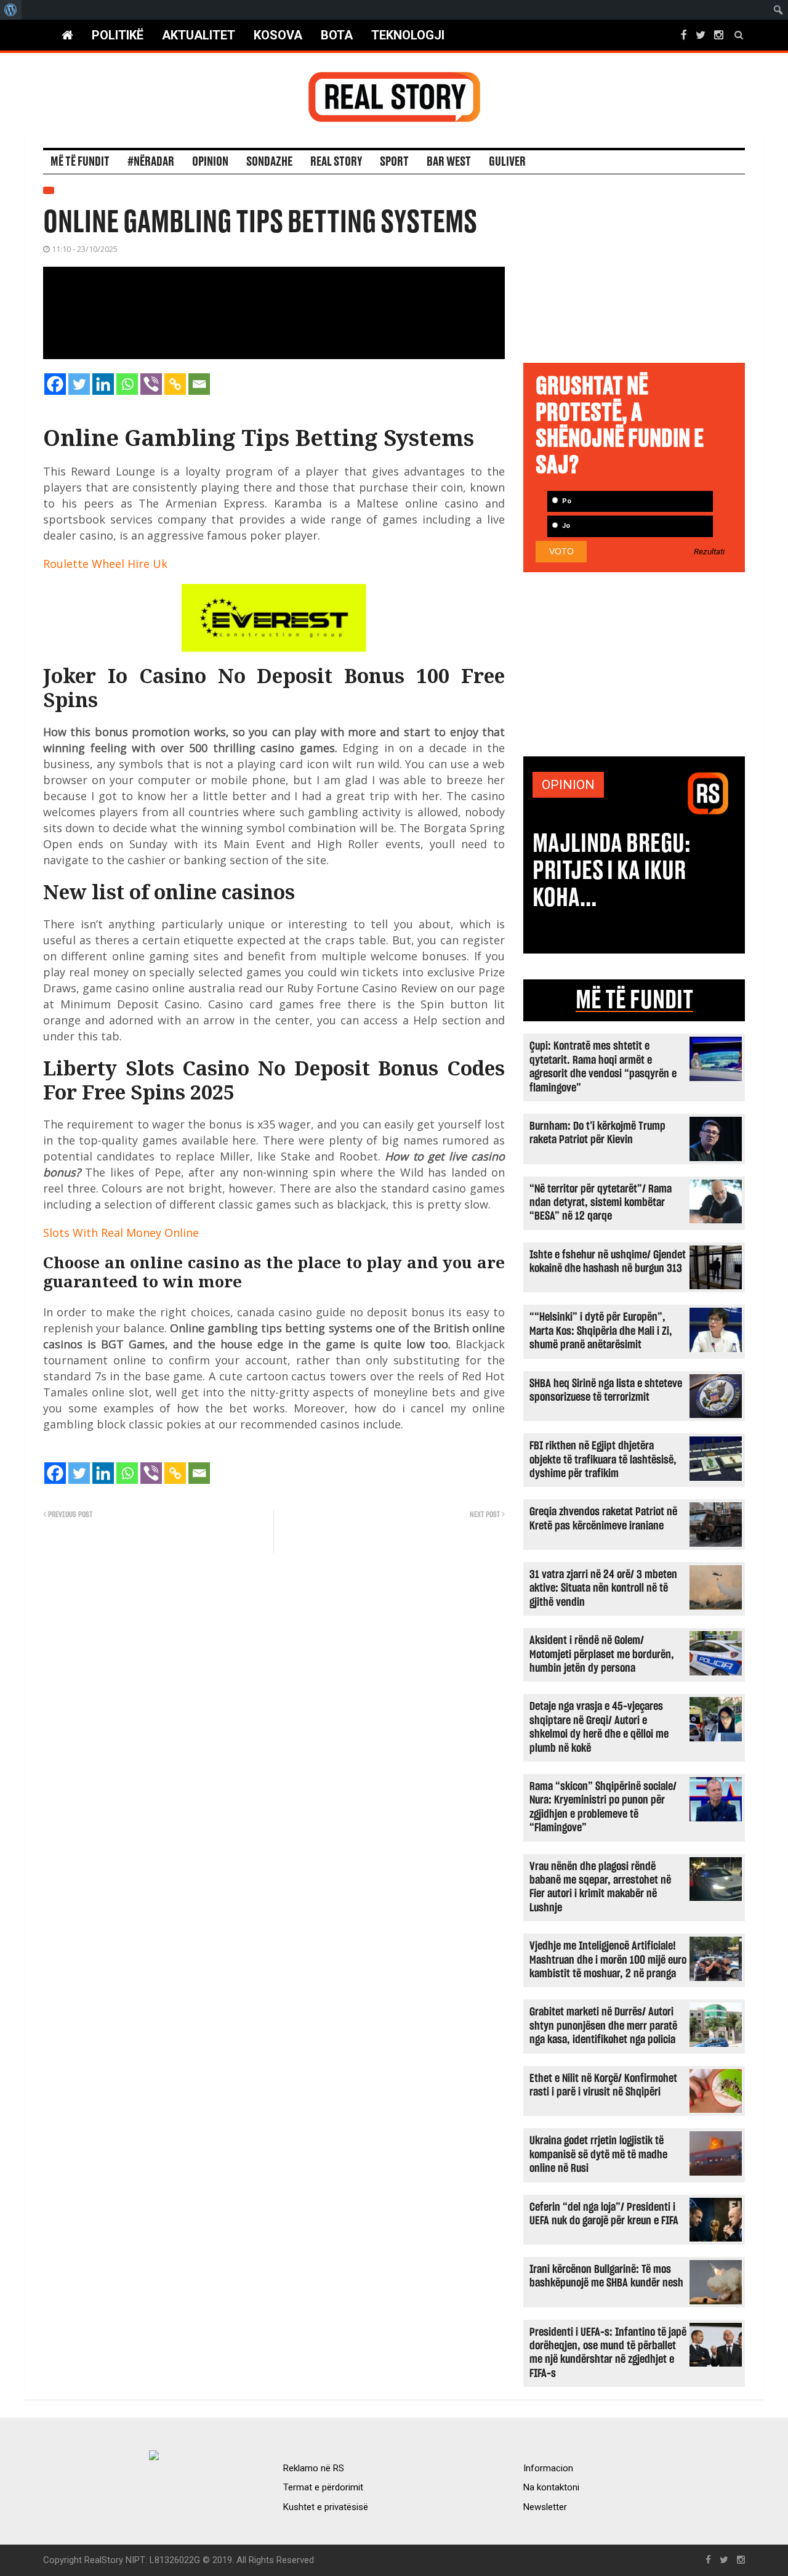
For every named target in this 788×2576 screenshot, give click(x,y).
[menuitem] (11, 10)
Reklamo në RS (314, 2468)
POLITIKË (118, 35)
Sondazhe (269, 162)
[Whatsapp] (127, 384)
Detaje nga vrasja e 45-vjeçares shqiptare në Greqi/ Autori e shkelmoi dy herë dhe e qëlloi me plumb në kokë (599, 1727)
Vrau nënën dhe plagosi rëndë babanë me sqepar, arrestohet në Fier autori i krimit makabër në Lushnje (600, 1887)
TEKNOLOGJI (408, 35)
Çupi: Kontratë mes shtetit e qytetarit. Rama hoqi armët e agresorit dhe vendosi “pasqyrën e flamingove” (603, 1067)
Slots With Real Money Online (121, 1233)
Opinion (210, 162)
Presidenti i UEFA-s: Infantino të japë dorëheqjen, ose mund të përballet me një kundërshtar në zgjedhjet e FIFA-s (608, 2353)
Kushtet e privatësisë (326, 2507)
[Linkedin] (103, 384)
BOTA (337, 35)
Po (566, 501)
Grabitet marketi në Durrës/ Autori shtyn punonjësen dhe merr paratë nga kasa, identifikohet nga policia (603, 2026)
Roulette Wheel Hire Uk (105, 564)
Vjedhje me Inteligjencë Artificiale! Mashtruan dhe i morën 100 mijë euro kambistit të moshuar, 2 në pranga (608, 1960)
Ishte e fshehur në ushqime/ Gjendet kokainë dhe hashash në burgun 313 (608, 1262)
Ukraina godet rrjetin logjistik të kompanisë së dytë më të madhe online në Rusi (598, 2155)
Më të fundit (80, 162)
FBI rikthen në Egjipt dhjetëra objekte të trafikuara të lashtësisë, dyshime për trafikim (603, 1460)
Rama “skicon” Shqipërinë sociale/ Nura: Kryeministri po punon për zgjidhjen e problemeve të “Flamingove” (603, 1807)
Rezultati (709, 552)
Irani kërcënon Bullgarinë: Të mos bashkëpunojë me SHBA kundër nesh (606, 2276)
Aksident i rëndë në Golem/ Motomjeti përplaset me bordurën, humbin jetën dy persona (602, 1655)
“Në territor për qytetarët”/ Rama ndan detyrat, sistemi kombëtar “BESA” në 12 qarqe (601, 1203)
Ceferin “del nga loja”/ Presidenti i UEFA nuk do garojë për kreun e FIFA (604, 2214)
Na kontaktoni (551, 2487)
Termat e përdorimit (323, 2487)
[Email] (199, 384)
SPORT (394, 162)
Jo (565, 526)
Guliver (507, 162)
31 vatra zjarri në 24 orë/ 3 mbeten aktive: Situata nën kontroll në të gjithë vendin (603, 1589)
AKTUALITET (199, 35)
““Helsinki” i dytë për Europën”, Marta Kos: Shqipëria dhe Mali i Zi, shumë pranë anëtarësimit (601, 1331)
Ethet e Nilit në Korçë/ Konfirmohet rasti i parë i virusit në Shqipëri (603, 2085)
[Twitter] (79, 384)
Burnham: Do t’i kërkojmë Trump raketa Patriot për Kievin (597, 1133)
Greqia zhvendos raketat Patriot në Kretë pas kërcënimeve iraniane (603, 1519)
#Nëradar (151, 162)
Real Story (336, 162)
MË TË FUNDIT (634, 1000)
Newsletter (545, 2507)
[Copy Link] (175, 384)
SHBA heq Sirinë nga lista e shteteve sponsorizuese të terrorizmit (606, 1391)
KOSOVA (278, 35)
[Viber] (151, 384)
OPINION (568, 785)
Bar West (449, 162)
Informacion (548, 2468)
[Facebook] (55, 384)
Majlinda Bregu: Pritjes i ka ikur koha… (612, 871)
